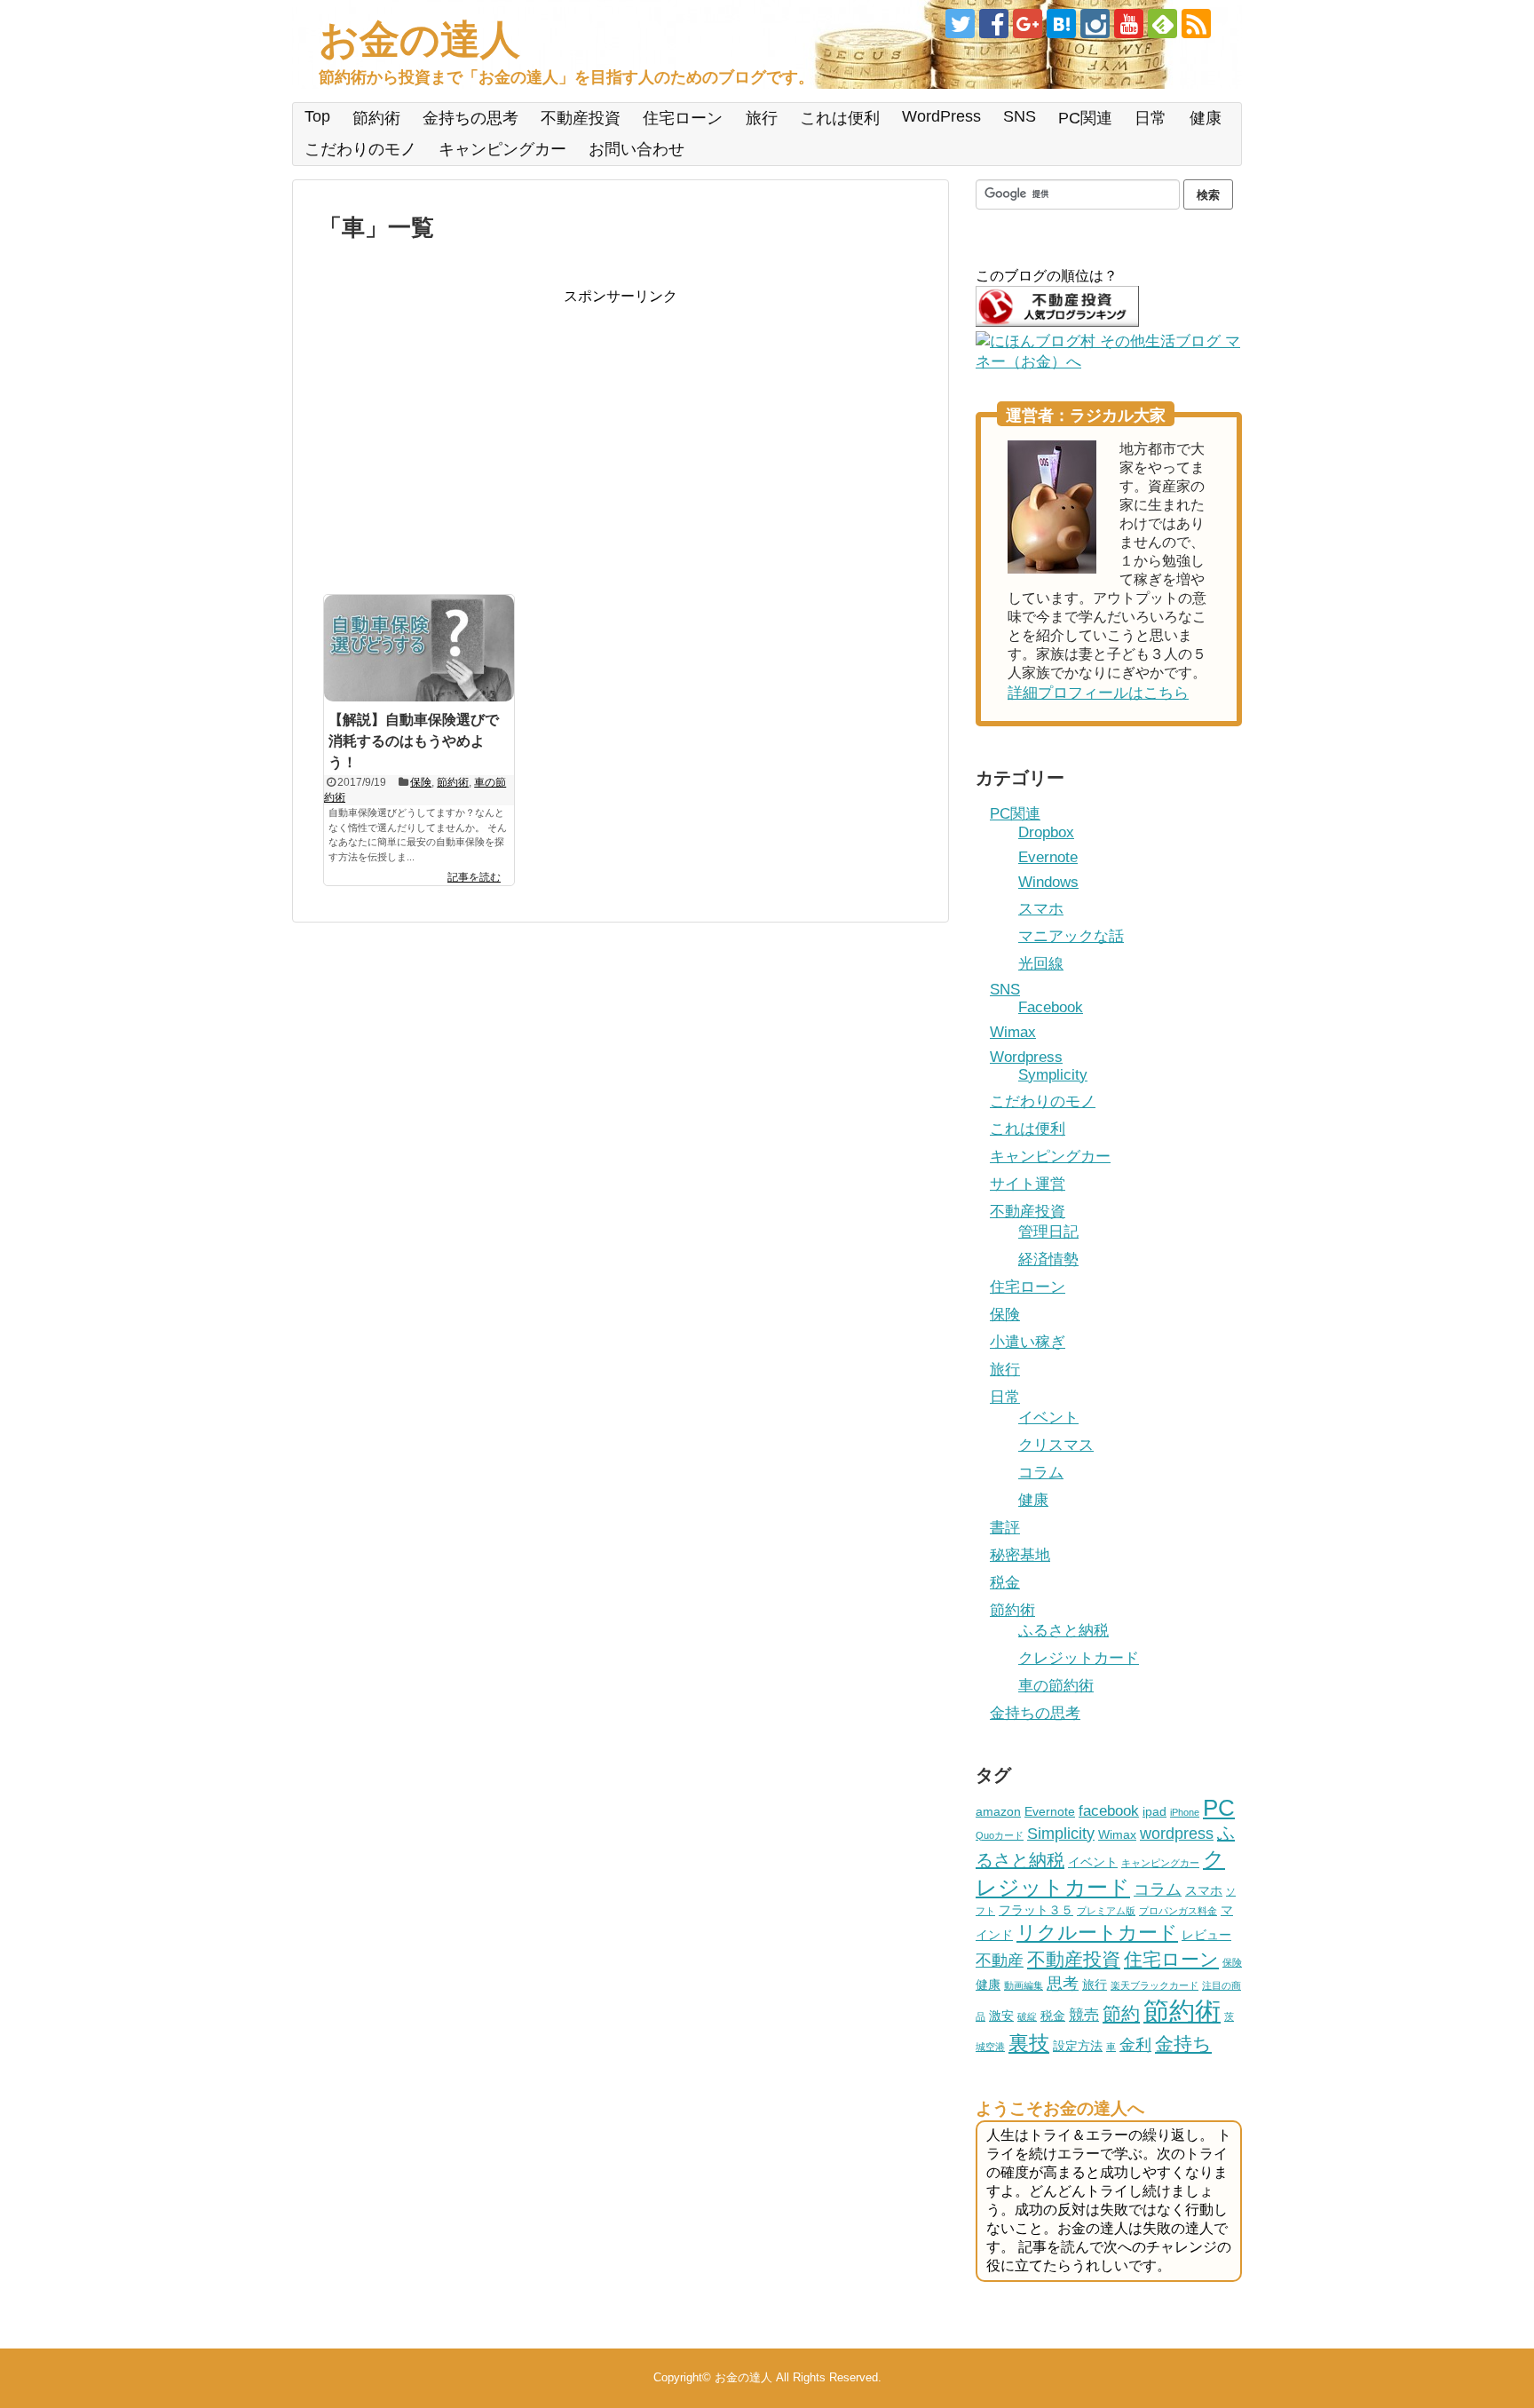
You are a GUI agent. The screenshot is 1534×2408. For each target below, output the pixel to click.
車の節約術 (1056, 1686)
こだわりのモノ (360, 149)
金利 (1135, 2044)
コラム (1041, 1473)
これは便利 (840, 118)
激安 (1001, 2016)
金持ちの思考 (470, 118)
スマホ (1041, 909)
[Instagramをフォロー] (1095, 24)
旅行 (762, 118)
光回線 (1041, 964)
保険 (421, 782)
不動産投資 (581, 118)
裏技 (1029, 2043)
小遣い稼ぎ (1028, 1342)
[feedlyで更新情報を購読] (1162, 24)
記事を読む (474, 877)
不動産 (1000, 1960)
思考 (1063, 1983)
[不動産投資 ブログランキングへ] (1057, 322)
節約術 (376, 118)
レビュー (1206, 1935)
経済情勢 (1048, 1259)
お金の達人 (419, 40)
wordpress (1177, 1833)
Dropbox (1046, 832)
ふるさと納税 (1064, 1631)
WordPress (941, 116)
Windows (1048, 882)
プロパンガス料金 (1178, 1911)
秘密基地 (1020, 1555)
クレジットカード (1079, 1658)
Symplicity (1053, 1075)
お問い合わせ (637, 149)
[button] (419, 648)
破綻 (1027, 2016)
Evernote (1048, 857)
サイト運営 (1028, 1184)
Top (317, 116)
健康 (1206, 118)
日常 (1150, 118)
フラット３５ (1036, 1910)
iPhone (1185, 1812)
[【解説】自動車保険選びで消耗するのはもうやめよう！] (419, 648)
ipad (1154, 1811)
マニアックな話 (1071, 936)
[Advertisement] (468, 431)
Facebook (1051, 1007)
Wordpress (1026, 1057)
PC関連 (1085, 118)
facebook (1109, 1810)
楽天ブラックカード (1154, 1985)
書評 (1005, 1528)
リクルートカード (1097, 1933)
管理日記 (1048, 1232)
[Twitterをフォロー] (960, 24)
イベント (1048, 1418)
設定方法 (1078, 2046)
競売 (1084, 2015)
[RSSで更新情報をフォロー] (1196, 24)
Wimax (1013, 1032)
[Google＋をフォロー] (1028, 24)
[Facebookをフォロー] (994, 24)
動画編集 (1024, 1985)
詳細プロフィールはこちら (1098, 693)
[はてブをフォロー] (1061, 24)
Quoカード (1000, 1835)
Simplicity (1061, 1833)
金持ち (1183, 2044)
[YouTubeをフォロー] (1129, 24)
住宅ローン (683, 118)
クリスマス (1056, 1445)
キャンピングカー (502, 149)
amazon (998, 1811)
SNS (1020, 116)
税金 (1005, 1583)
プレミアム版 (1106, 1911)
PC (1219, 1808)
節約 (1121, 2014)
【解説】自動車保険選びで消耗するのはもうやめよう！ (414, 741)
